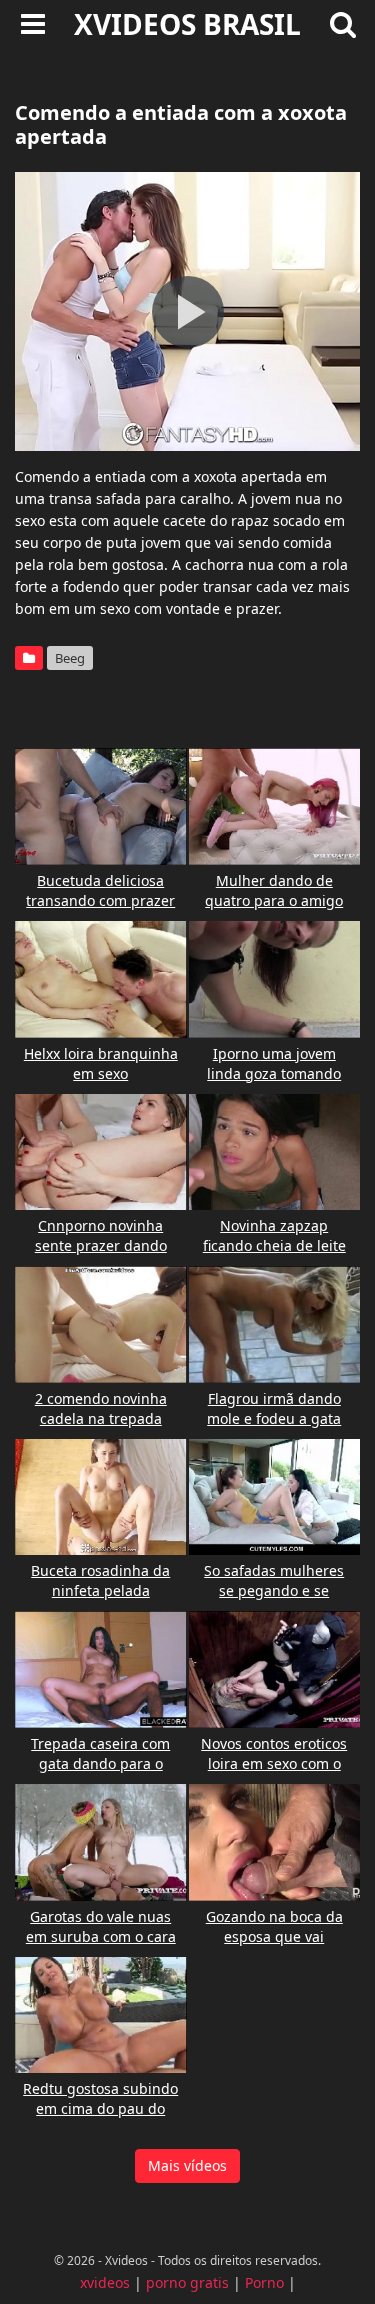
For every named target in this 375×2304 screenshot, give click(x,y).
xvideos (105, 2282)
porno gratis (187, 2282)
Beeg (70, 658)
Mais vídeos (187, 2165)
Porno (264, 2282)
